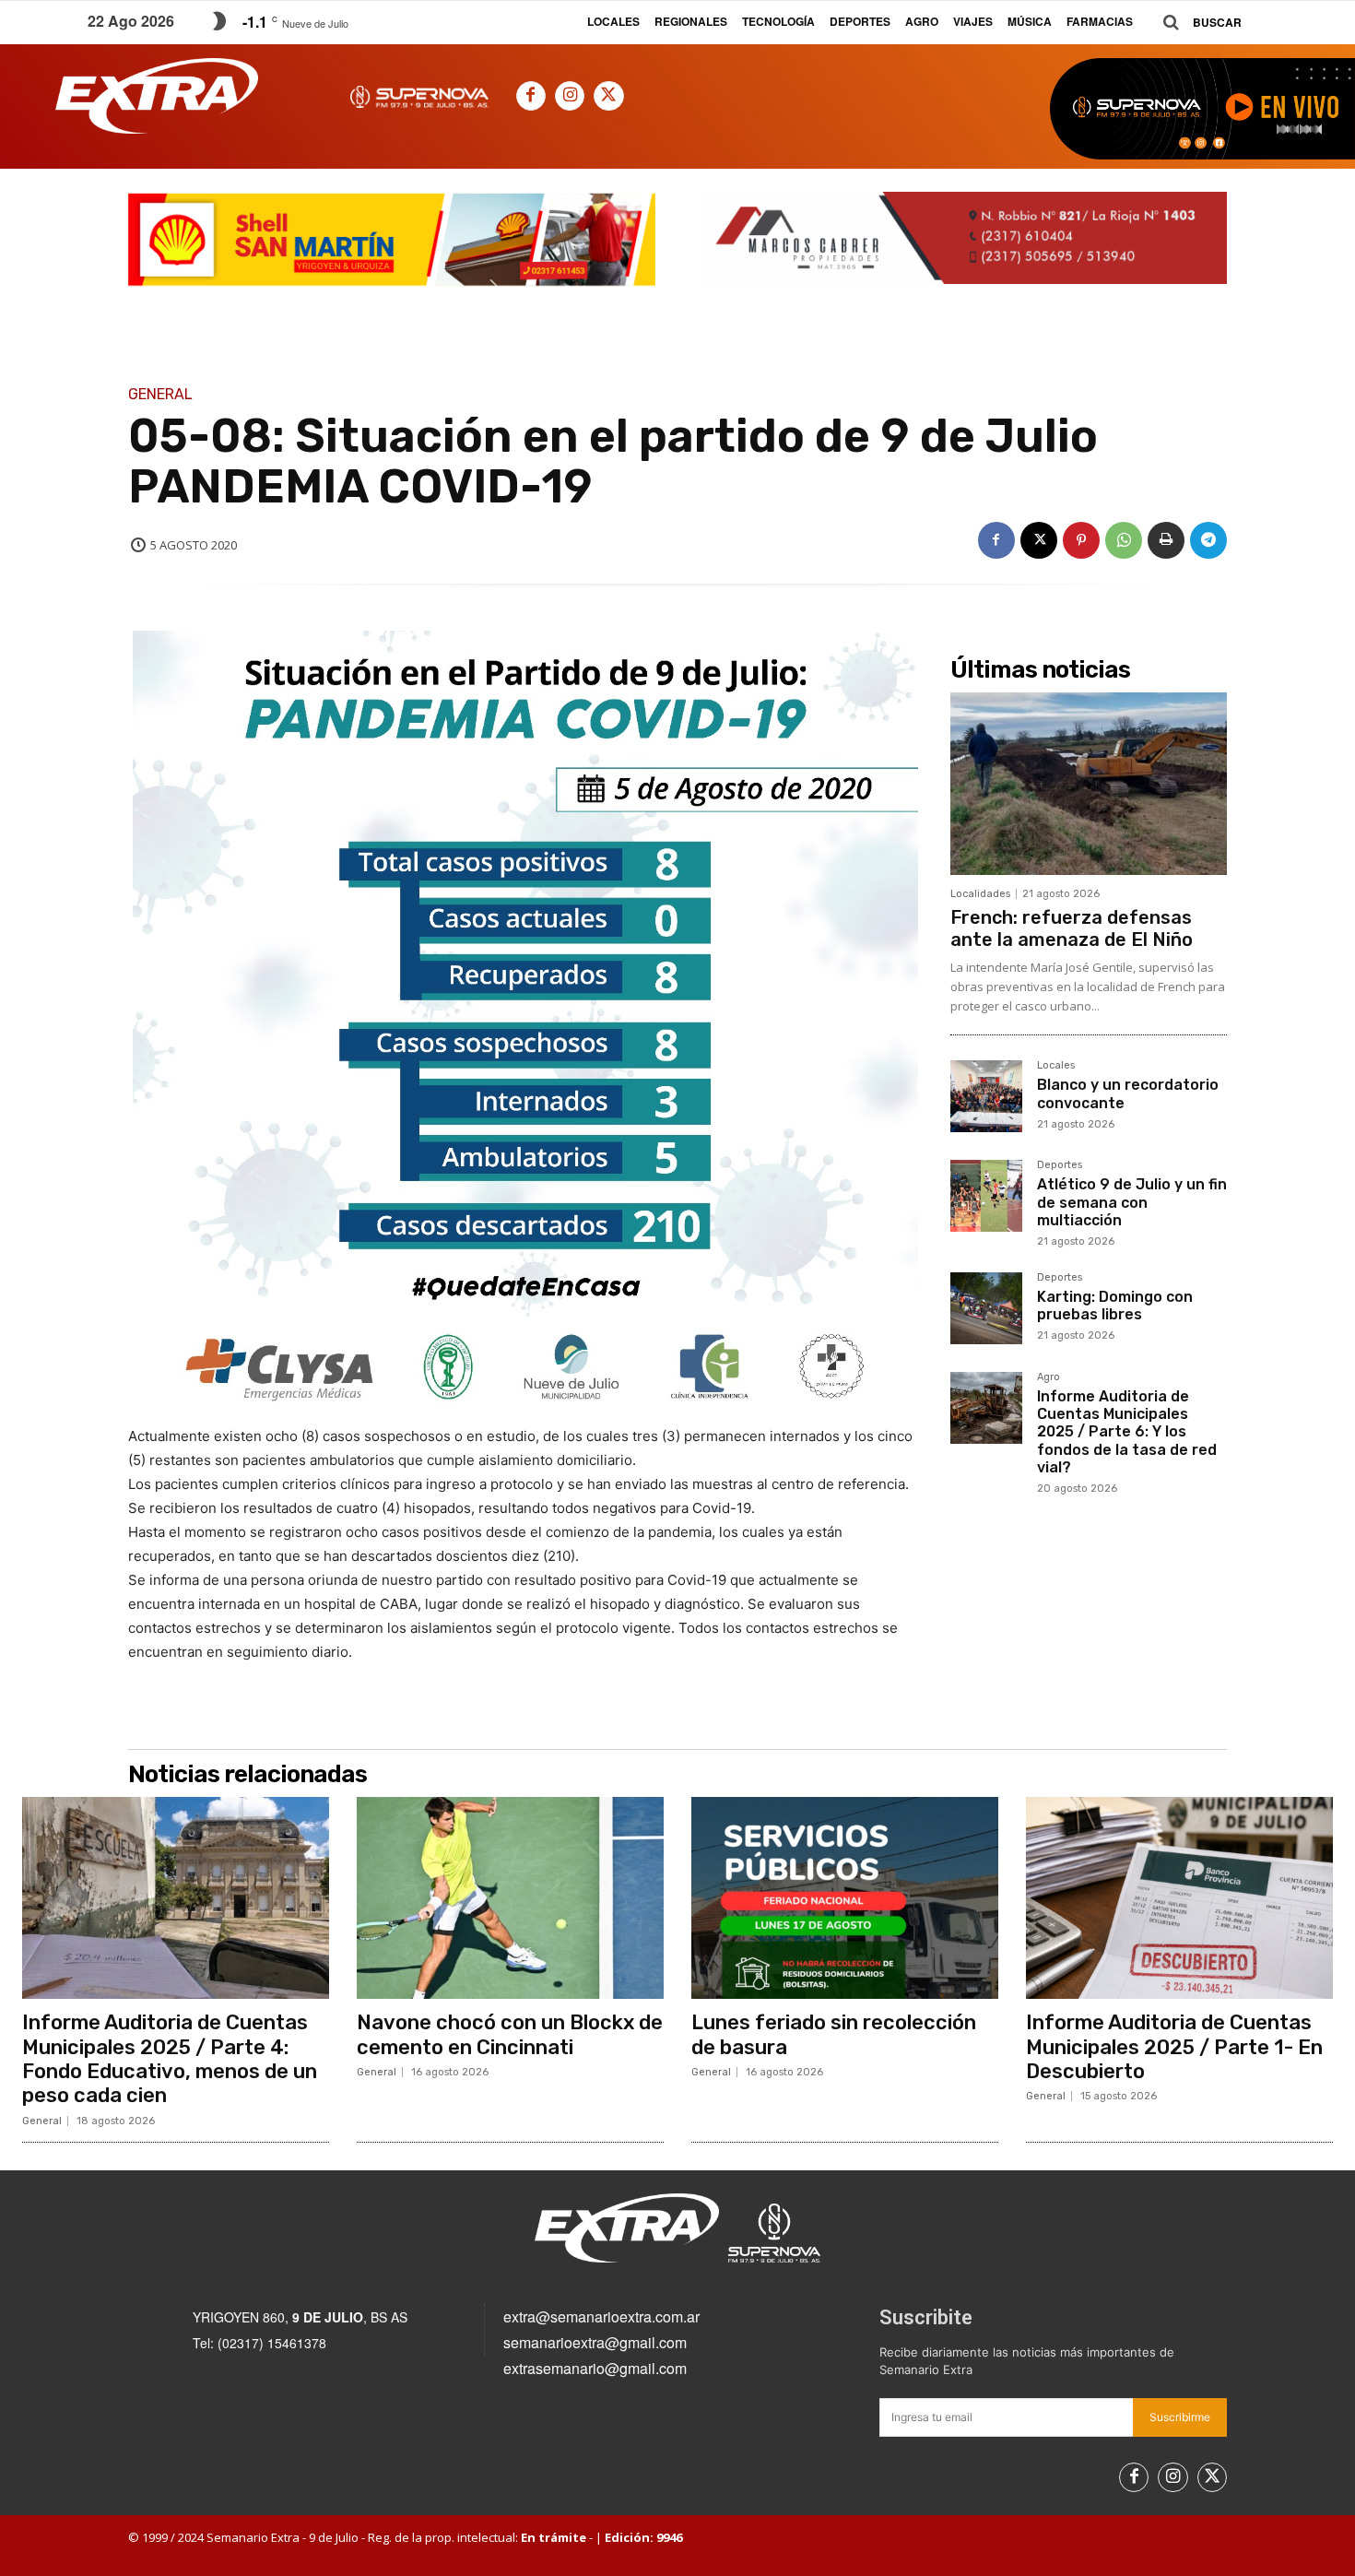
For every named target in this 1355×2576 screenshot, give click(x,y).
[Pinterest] (1081, 540)
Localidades (980, 894)
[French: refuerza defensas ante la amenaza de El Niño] (1089, 784)
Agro (1049, 1377)
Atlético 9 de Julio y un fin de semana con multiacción (1132, 1202)
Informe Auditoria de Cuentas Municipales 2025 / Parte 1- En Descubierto (1174, 2047)
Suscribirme (1180, 2417)
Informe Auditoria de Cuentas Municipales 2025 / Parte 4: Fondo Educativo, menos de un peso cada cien (170, 2059)
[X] (608, 96)
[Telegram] (1208, 540)
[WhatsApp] (1124, 540)
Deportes (1060, 1165)
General (160, 395)
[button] (1196, 23)
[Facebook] (531, 96)
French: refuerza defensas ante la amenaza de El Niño (1072, 928)
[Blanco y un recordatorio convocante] (986, 1096)
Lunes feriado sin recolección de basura (834, 2034)
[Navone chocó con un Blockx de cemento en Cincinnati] (510, 1898)
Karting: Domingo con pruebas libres (1115, 1306)
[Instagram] (570, 96)
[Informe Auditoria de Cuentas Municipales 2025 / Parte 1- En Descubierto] (1179, 1898)
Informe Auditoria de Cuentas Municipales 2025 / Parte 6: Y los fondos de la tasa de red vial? (1127, 1432)
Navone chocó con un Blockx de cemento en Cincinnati (510, 2034)
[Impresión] (1166, 540)
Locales (1056, 1066)
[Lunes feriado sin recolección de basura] (845, 1898)
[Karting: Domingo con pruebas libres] (986, 1308)
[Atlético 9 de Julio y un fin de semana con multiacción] (986, 1196)
